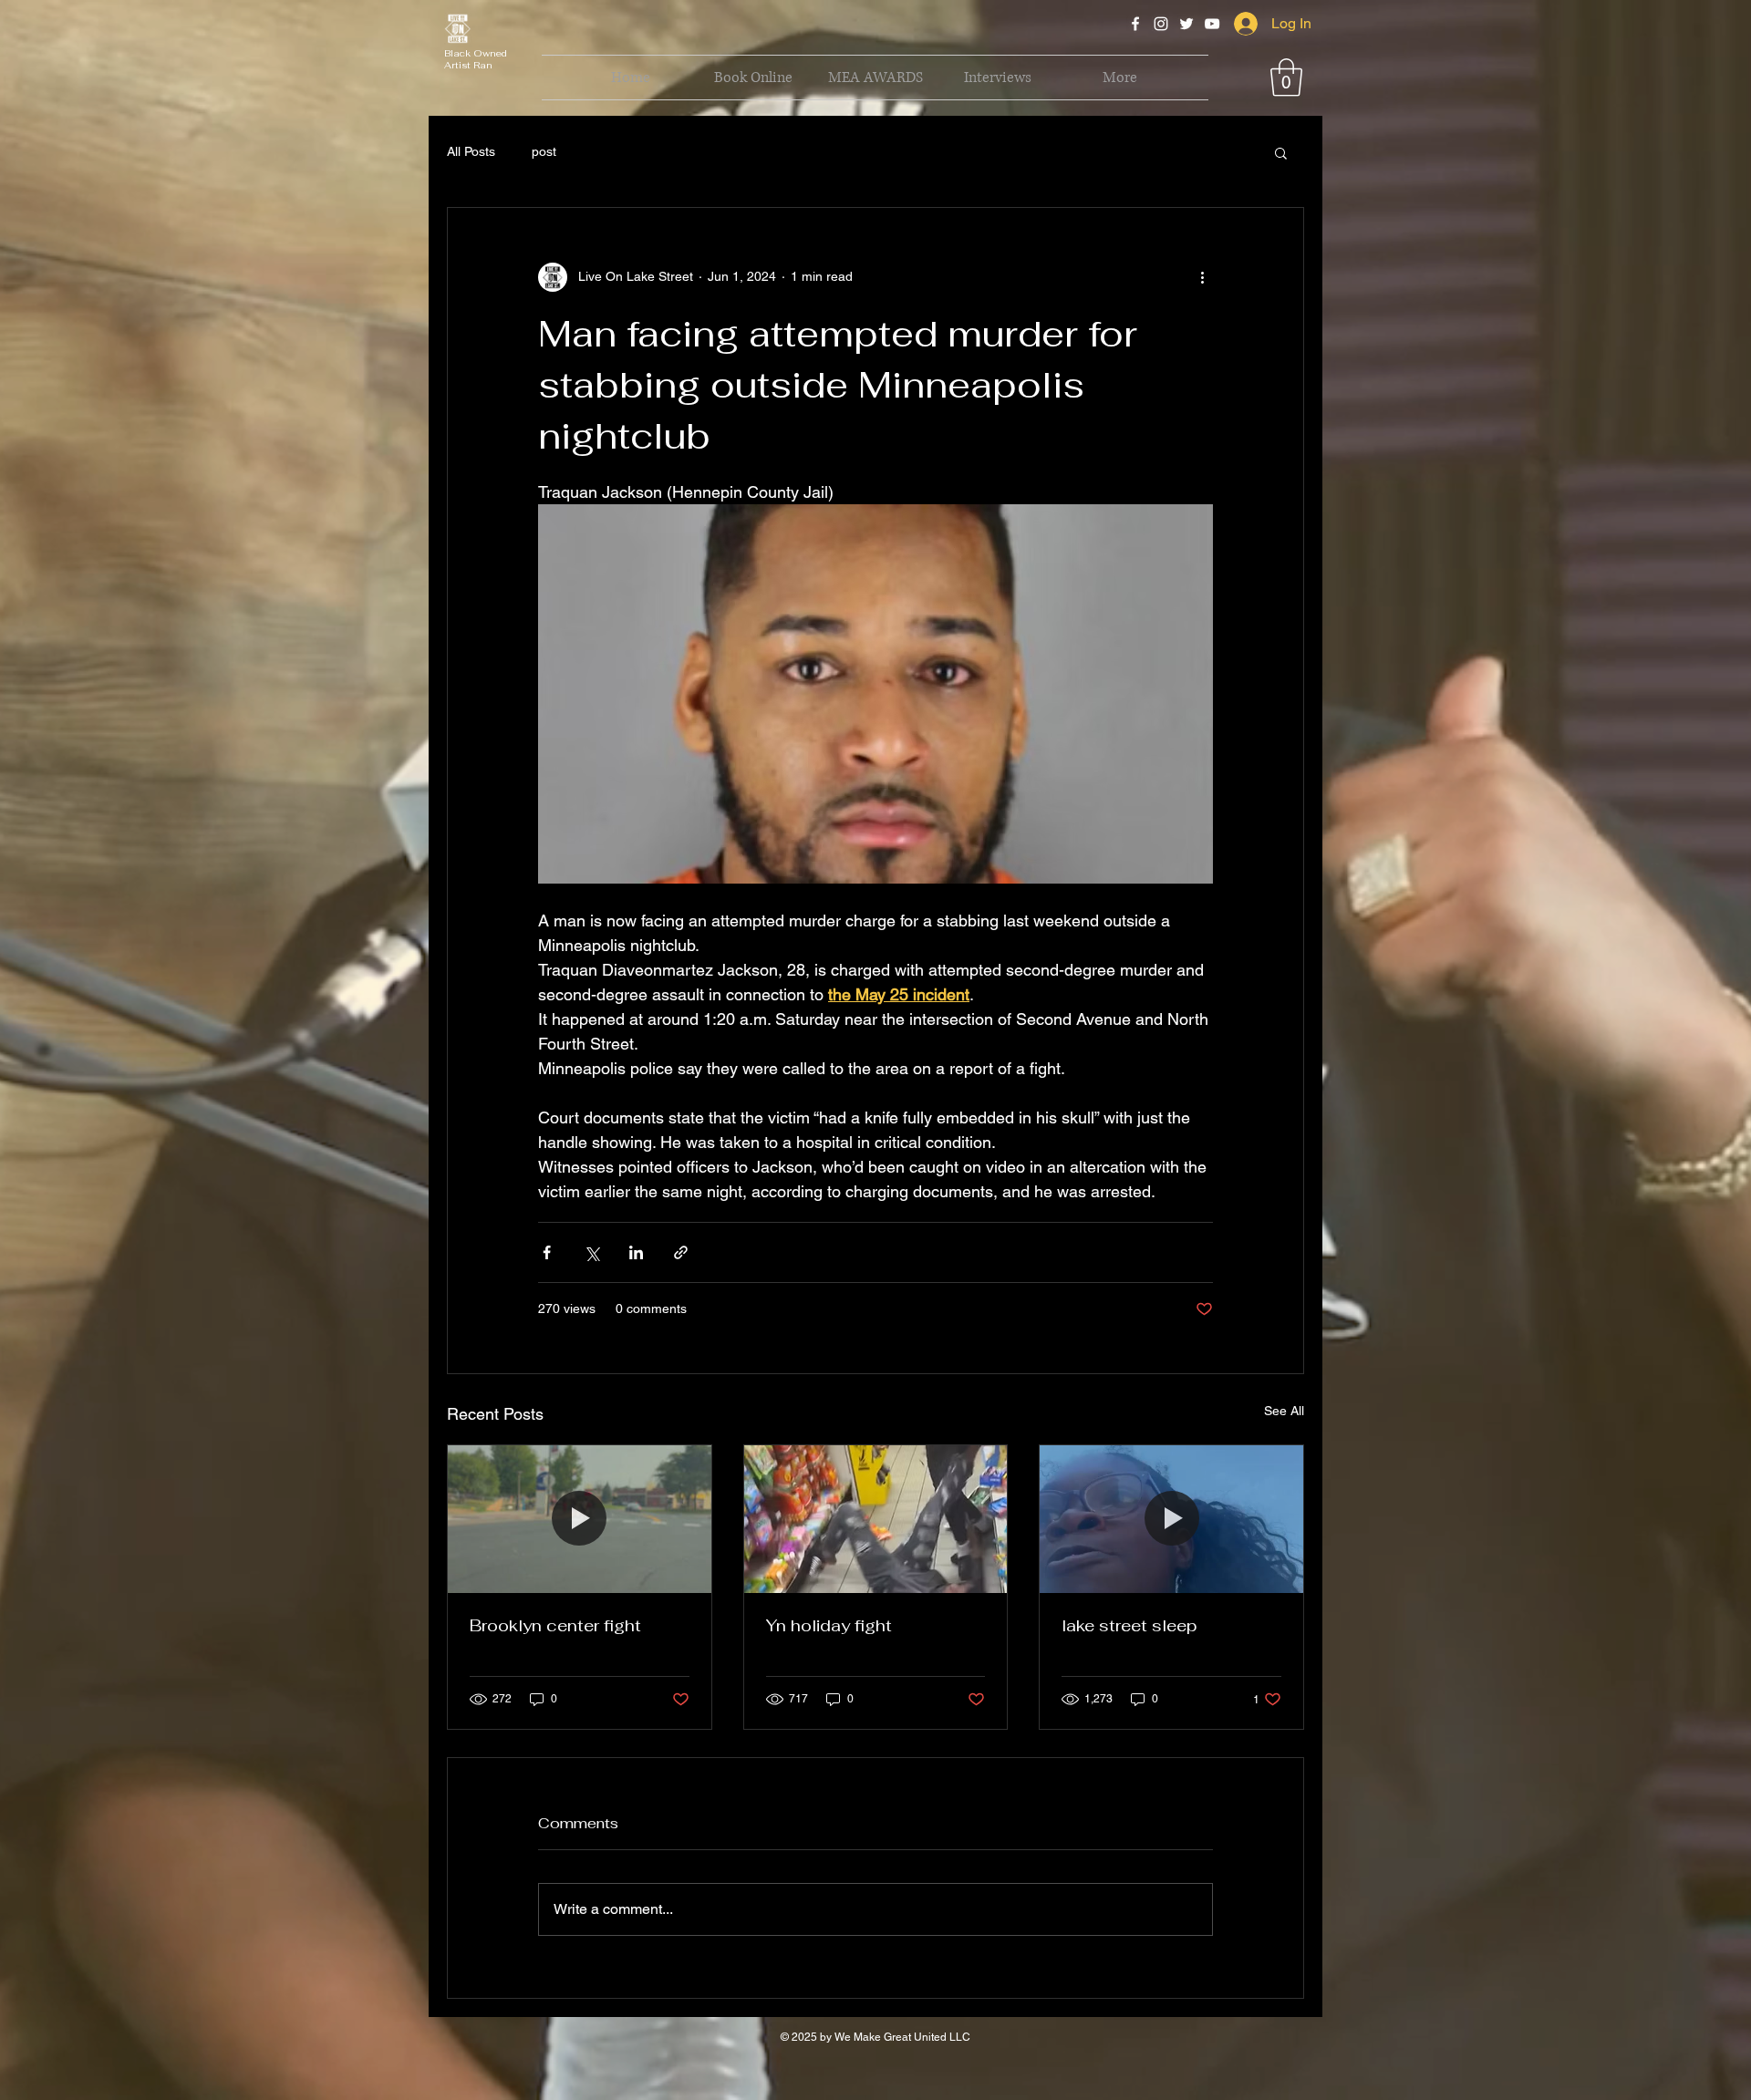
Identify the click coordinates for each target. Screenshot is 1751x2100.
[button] (657, 757)
